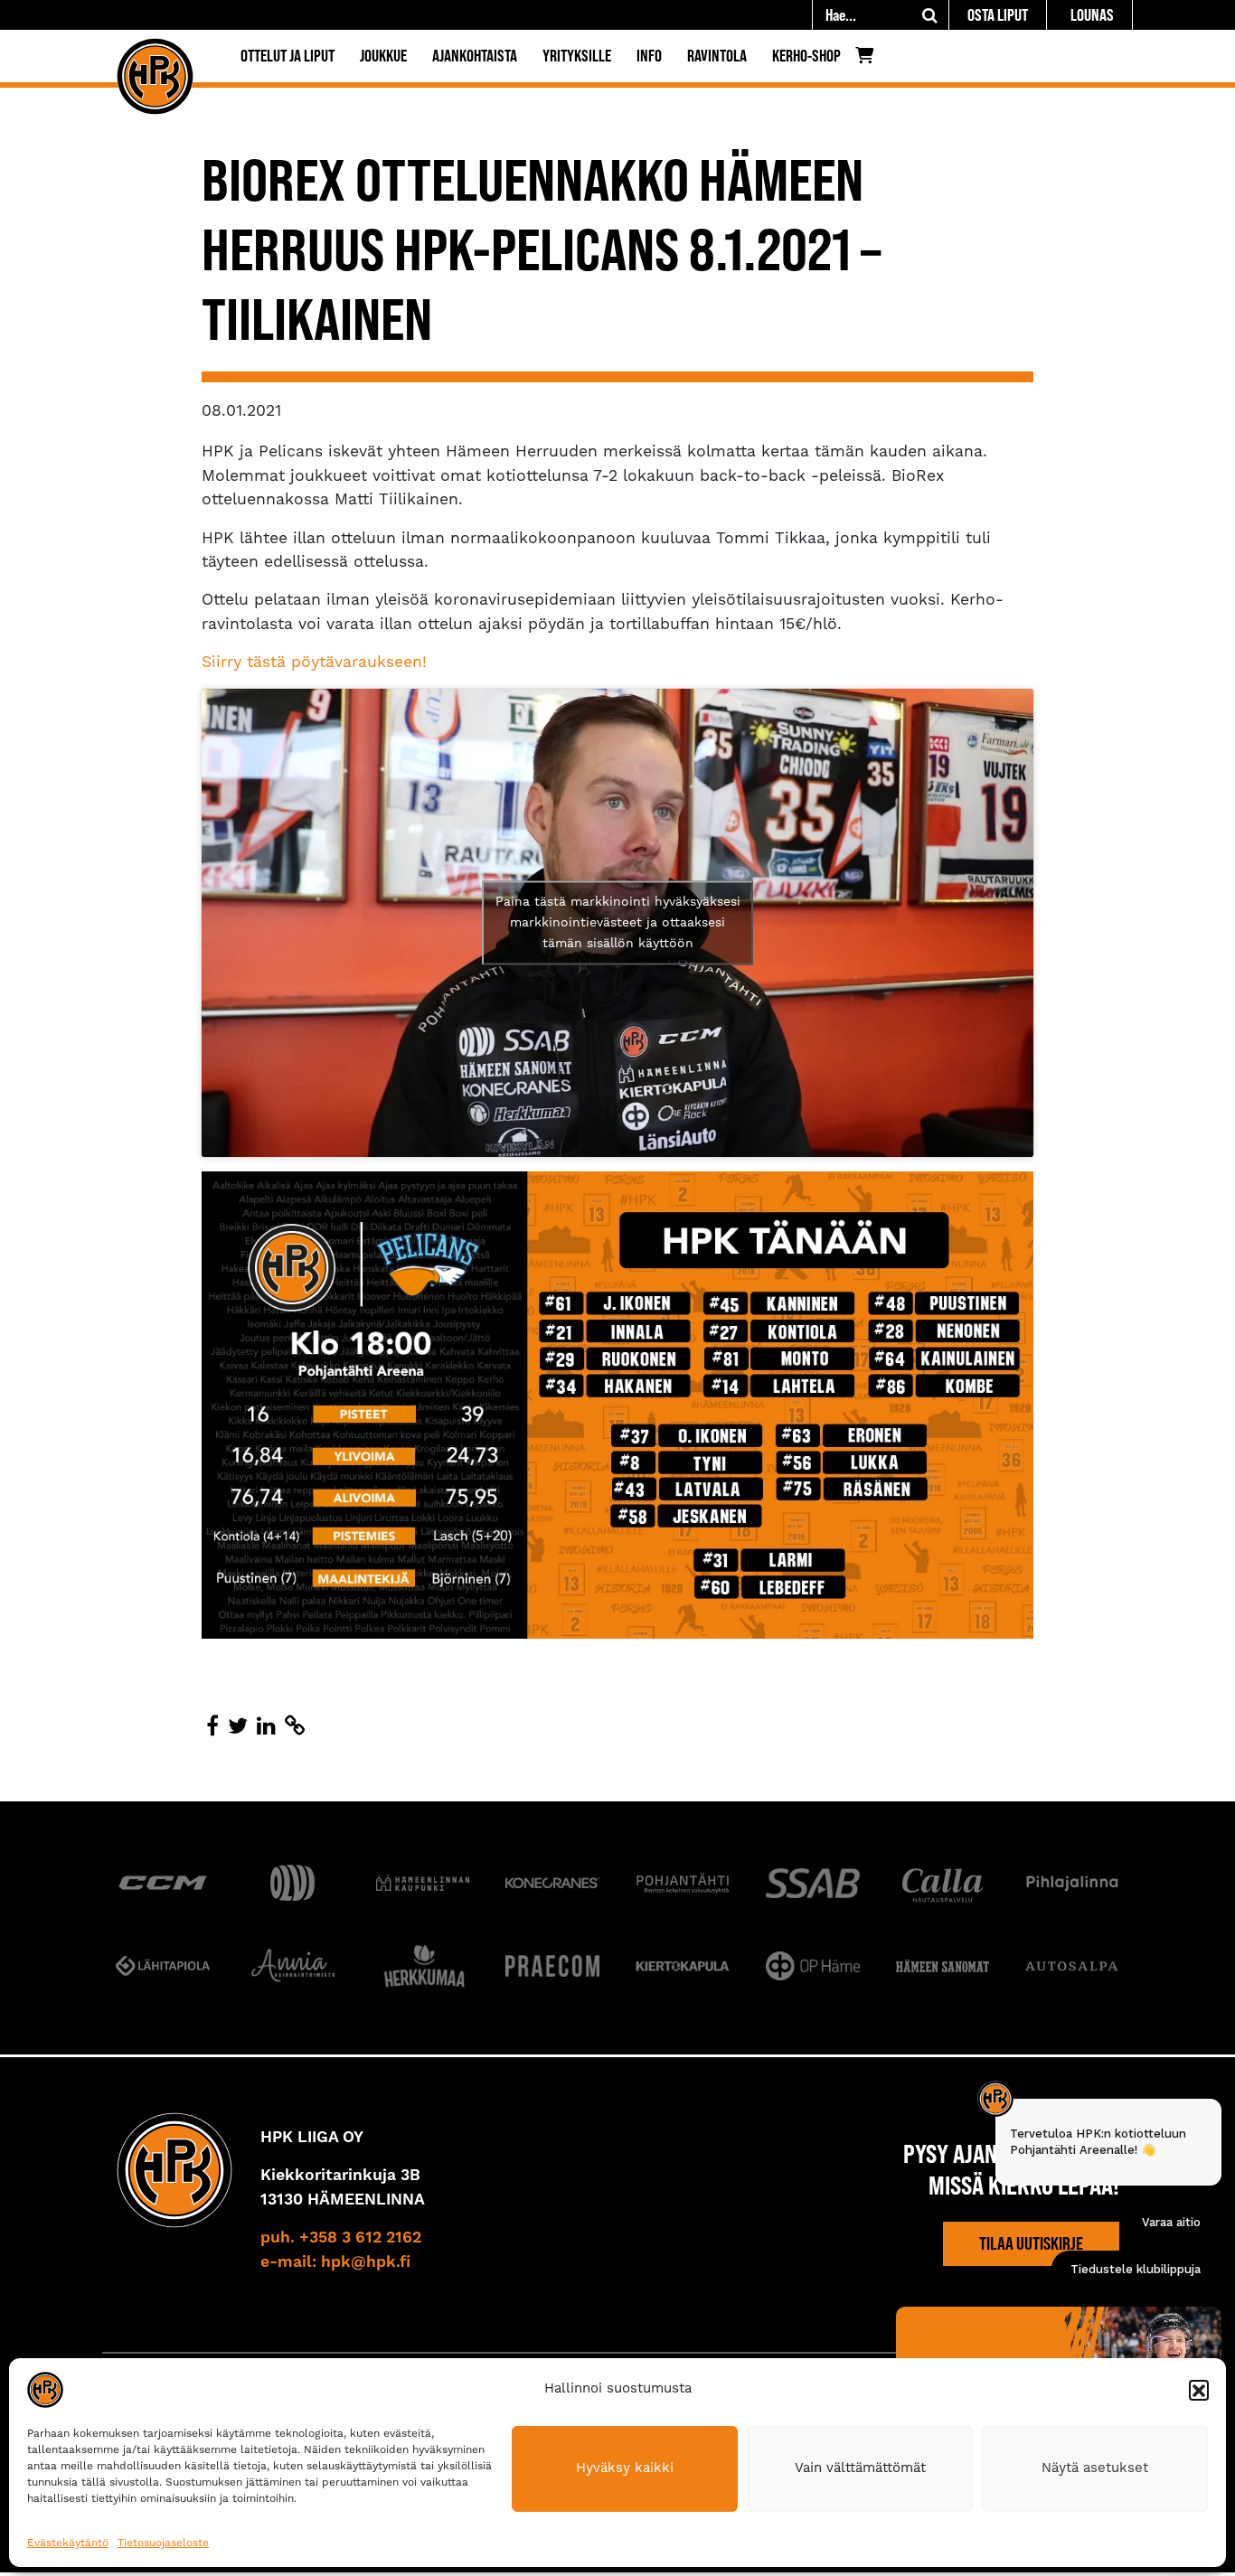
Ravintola (717, 56)
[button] (1199, 2390)
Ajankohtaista (475, 56)
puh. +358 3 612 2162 (341, 2238)
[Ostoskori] (869, 60)
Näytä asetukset (1095, 2468)
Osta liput (998, 15)
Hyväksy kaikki (625, 2468)
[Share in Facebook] (212, 1727)
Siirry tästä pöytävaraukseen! (314, 663)
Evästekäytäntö (68, 2543)
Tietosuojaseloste (163, 2543)
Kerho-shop (806, 56)
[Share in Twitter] (238, 1727)
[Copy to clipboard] (295, 1727)
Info (649, 56)
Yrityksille (577, 56)
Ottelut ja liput (288, 56)
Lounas (1092, 15)
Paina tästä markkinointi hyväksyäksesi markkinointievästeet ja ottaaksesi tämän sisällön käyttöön (618, 923)
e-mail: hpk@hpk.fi (335, 2262)
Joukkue (383, 56)
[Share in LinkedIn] (266, 1727)
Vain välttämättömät (860, 2468)
